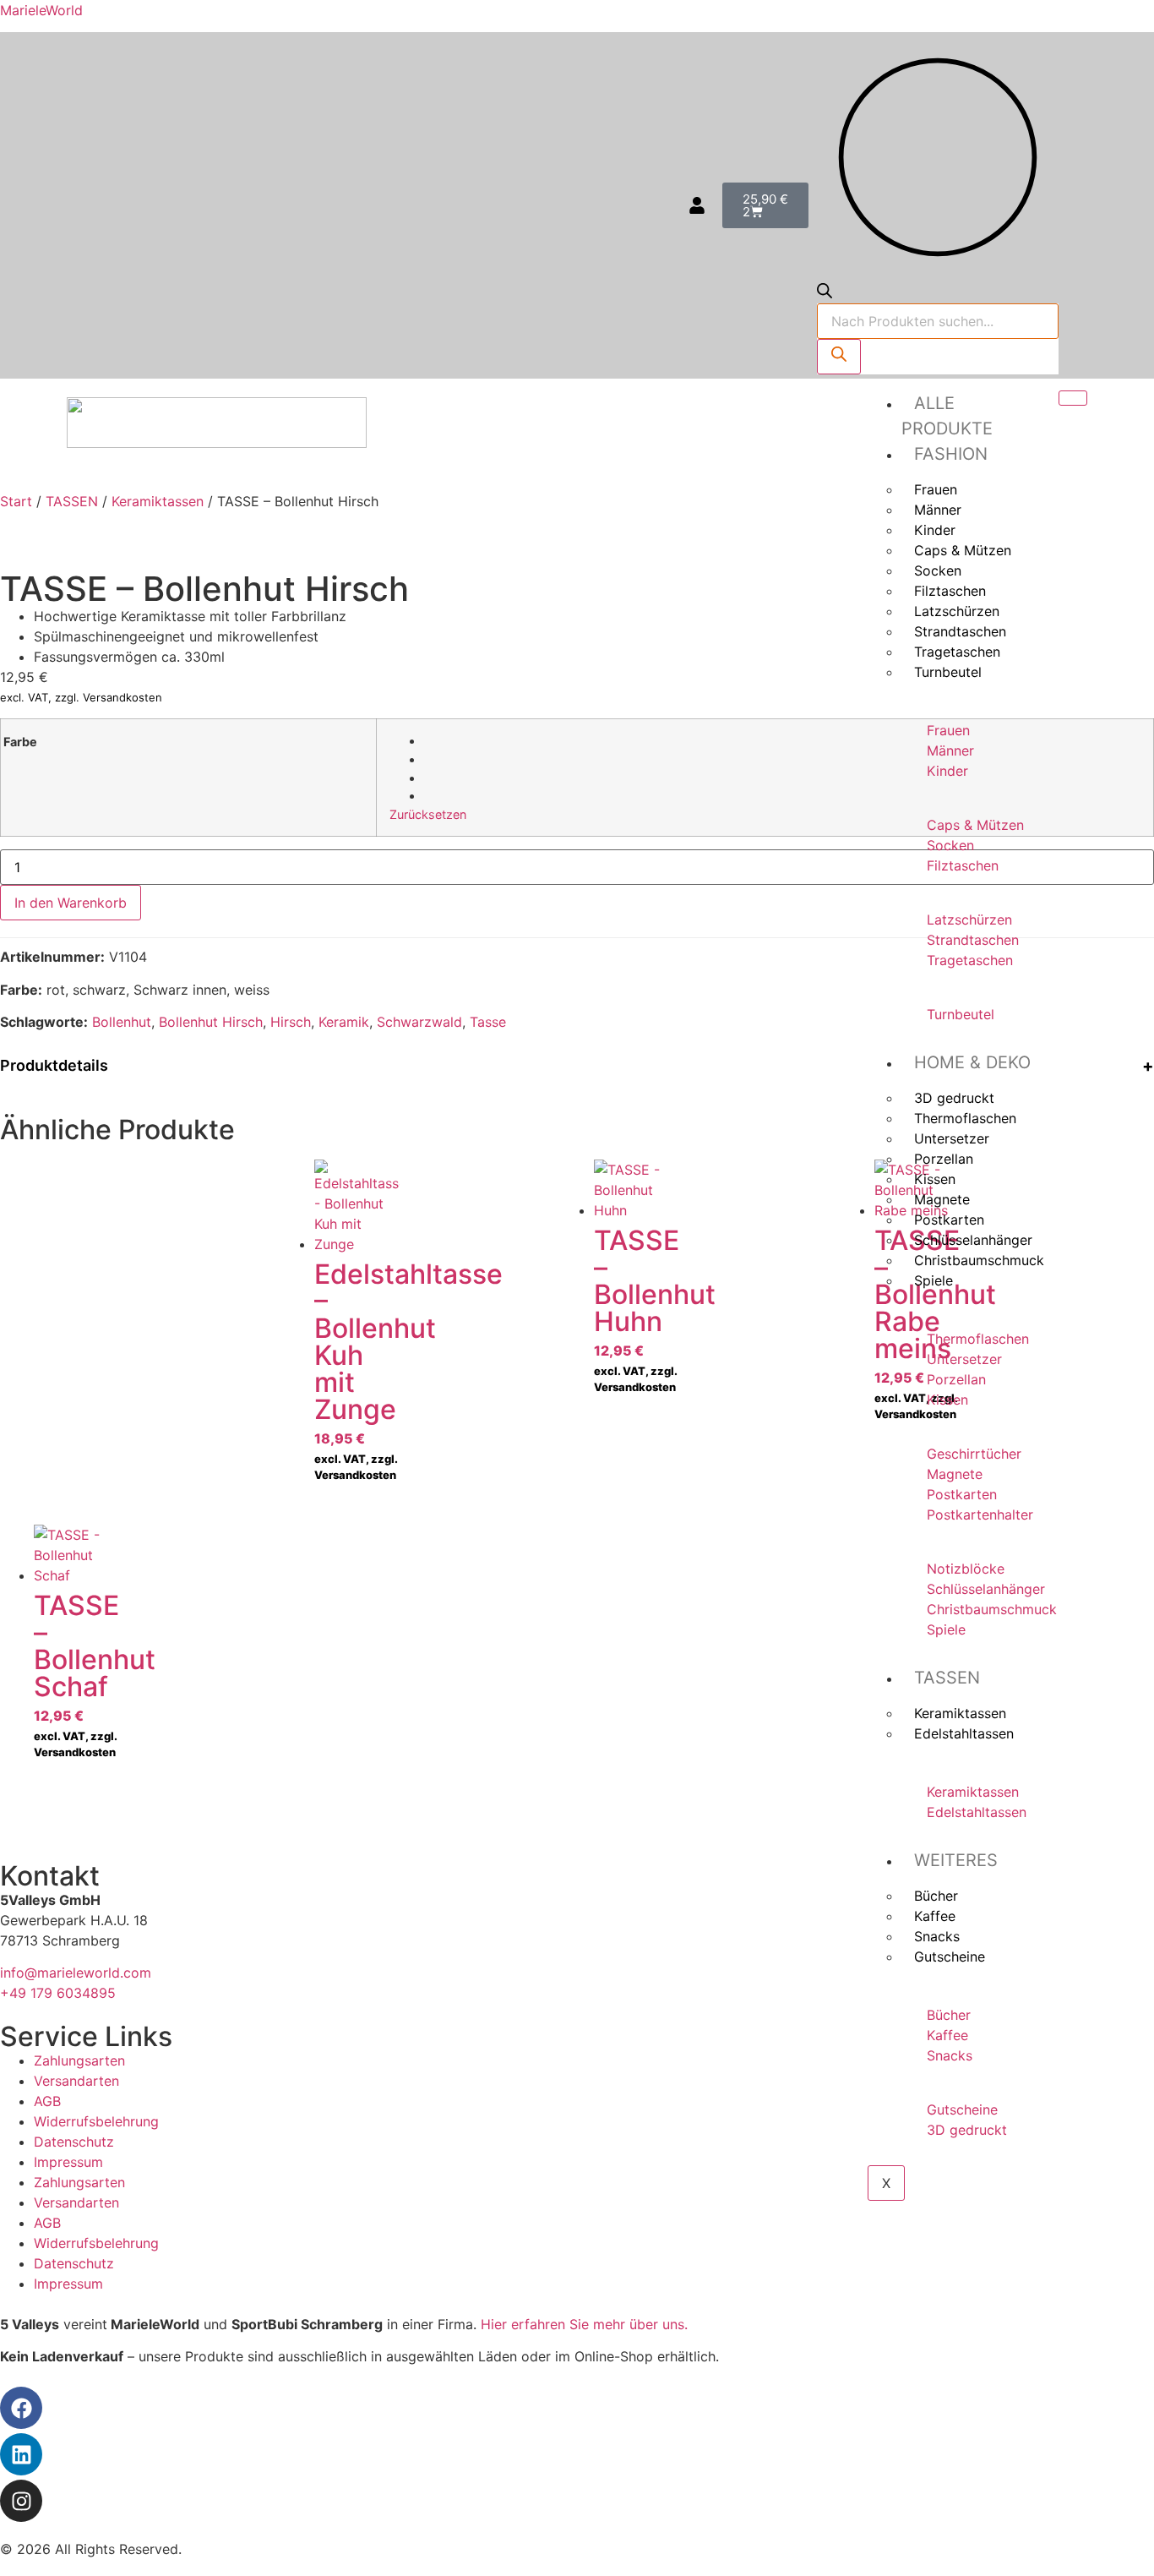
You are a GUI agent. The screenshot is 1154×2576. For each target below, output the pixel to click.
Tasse (488, 1022)
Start (16, 501)
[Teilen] (1098, 19)
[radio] (782, 741)
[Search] (839, 357)
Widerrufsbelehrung (96, 2121)
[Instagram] (21, 2501)
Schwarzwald (419, 1022)
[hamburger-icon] (1073, 398)
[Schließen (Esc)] (1135, 19)
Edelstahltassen (964, 1733)
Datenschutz (74, 2142)
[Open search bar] (825, 293)
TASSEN (947, 1678)
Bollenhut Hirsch (211, 1022)
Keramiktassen (158, 501)
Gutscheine (950, 1957)
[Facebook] (21, 2408)
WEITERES (956, 1860)
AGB (47, 2101)
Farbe (20, 742)
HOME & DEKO (972, 1062)
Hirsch (291, 1022)
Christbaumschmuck (979, 1260)
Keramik (344, 1022)
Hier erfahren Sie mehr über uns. (584, 2324)
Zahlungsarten (79, 2060)
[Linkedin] (21, 2454)
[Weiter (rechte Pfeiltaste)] (1124, 1288)
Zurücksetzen (428, 814)
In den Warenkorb (71, 903)
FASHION (951, 454)
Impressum (68, 2162)
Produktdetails (54, 1065)
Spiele (934, 1280)
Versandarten (76, 2081)
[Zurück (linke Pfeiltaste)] (30, 1288)
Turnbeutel (948, 672)
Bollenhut (122, 1022)
